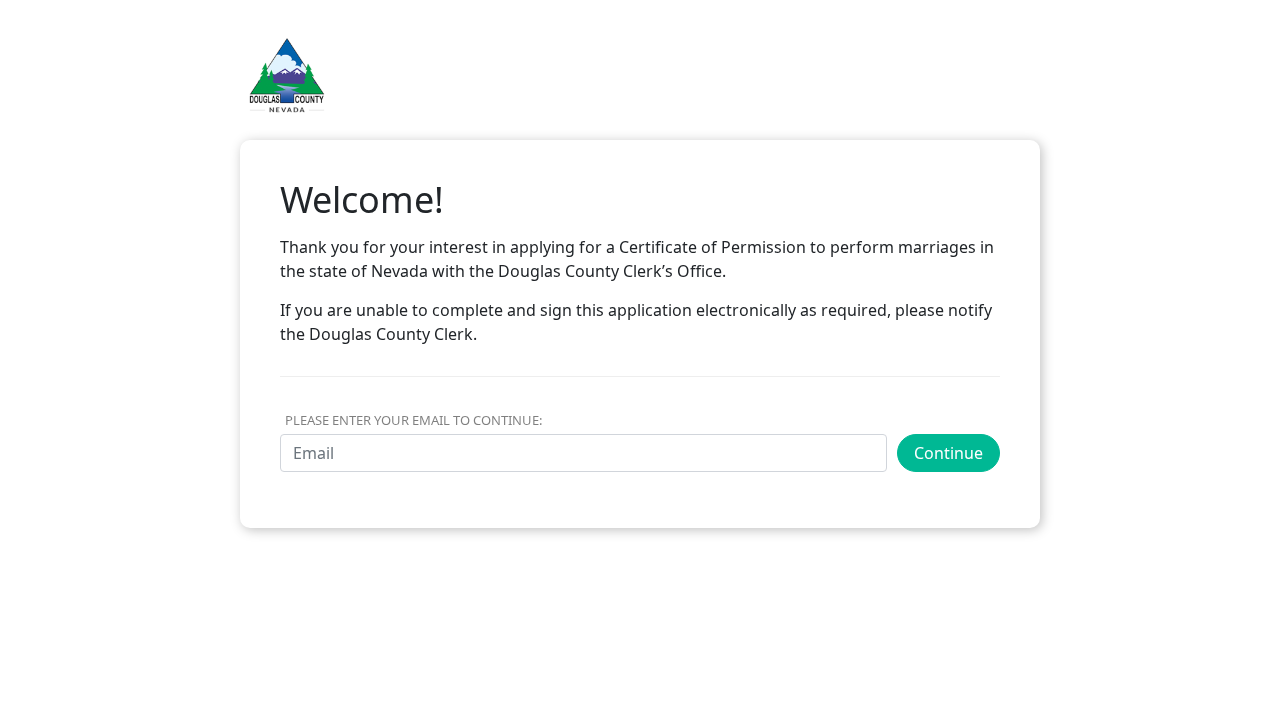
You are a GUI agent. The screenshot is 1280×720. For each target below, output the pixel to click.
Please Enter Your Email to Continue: (413, 420)
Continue (948, 453)
